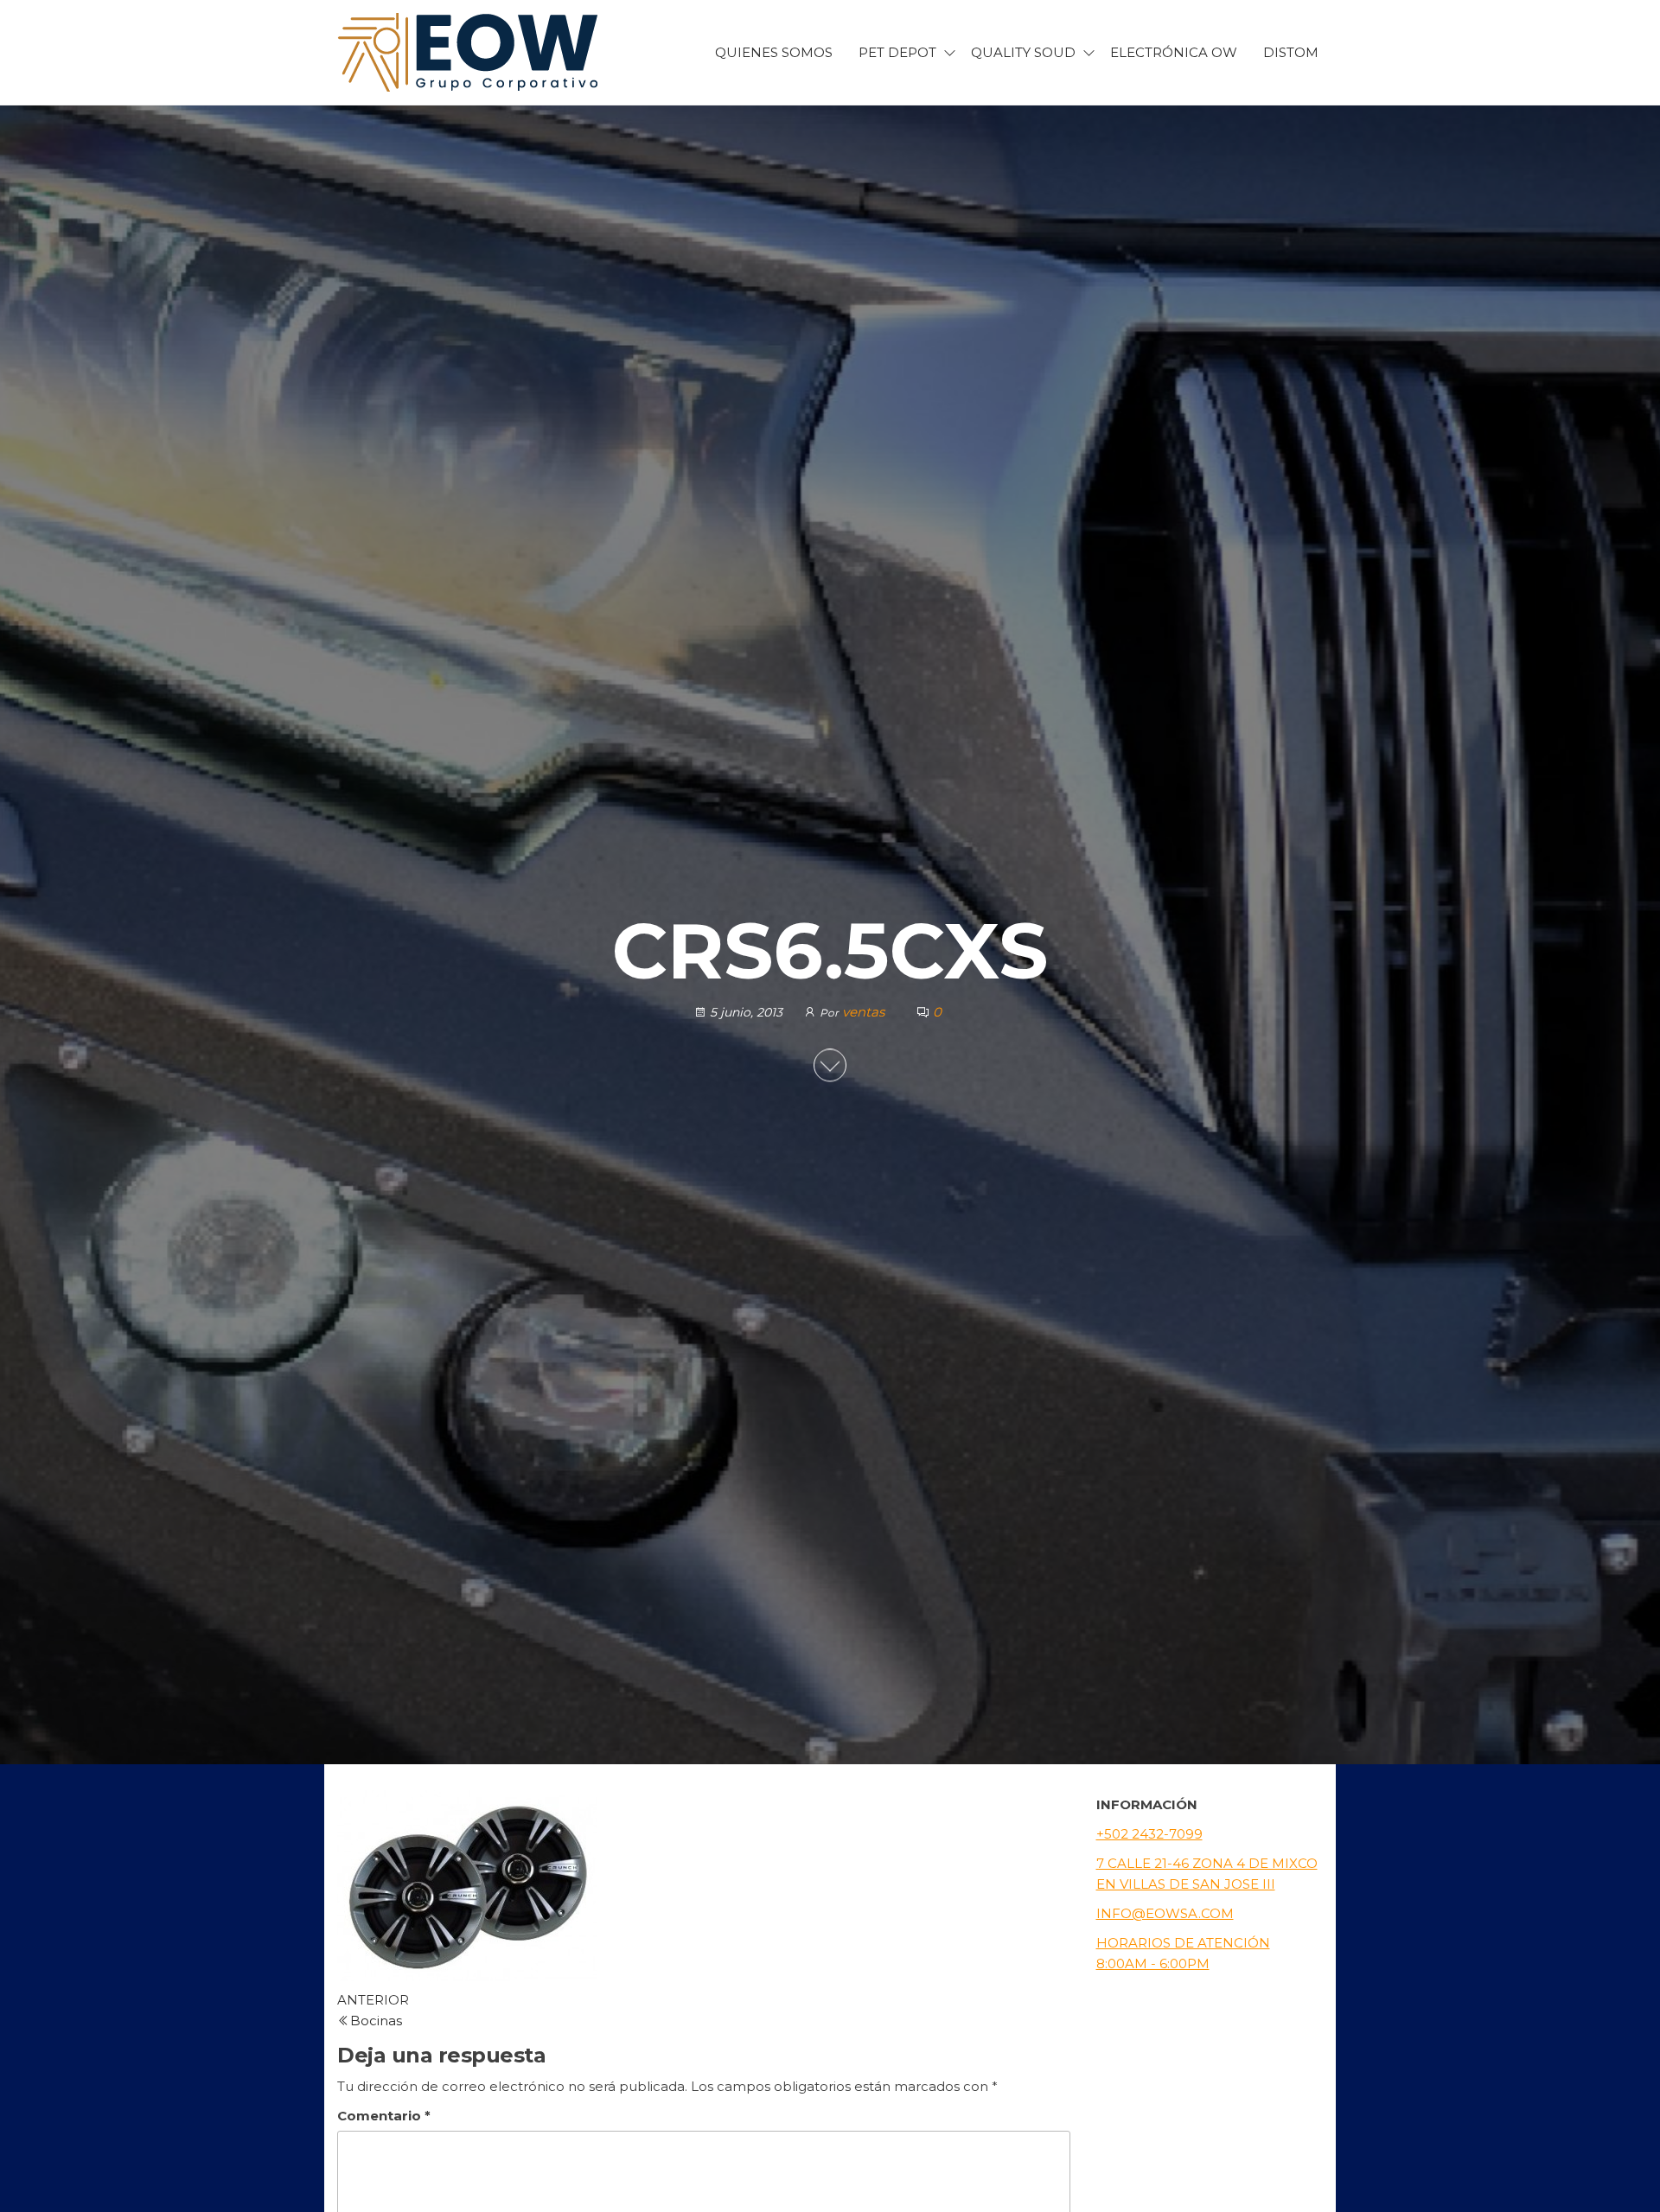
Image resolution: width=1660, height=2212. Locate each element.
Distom (1291, 52)
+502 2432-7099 (1149, 1834)
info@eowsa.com (1165, 1913)
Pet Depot (897, 52)
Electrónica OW (1174, 52)
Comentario (384, 2116)
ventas (865, 1012)
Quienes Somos (774, 52)
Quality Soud (1023, 52)
